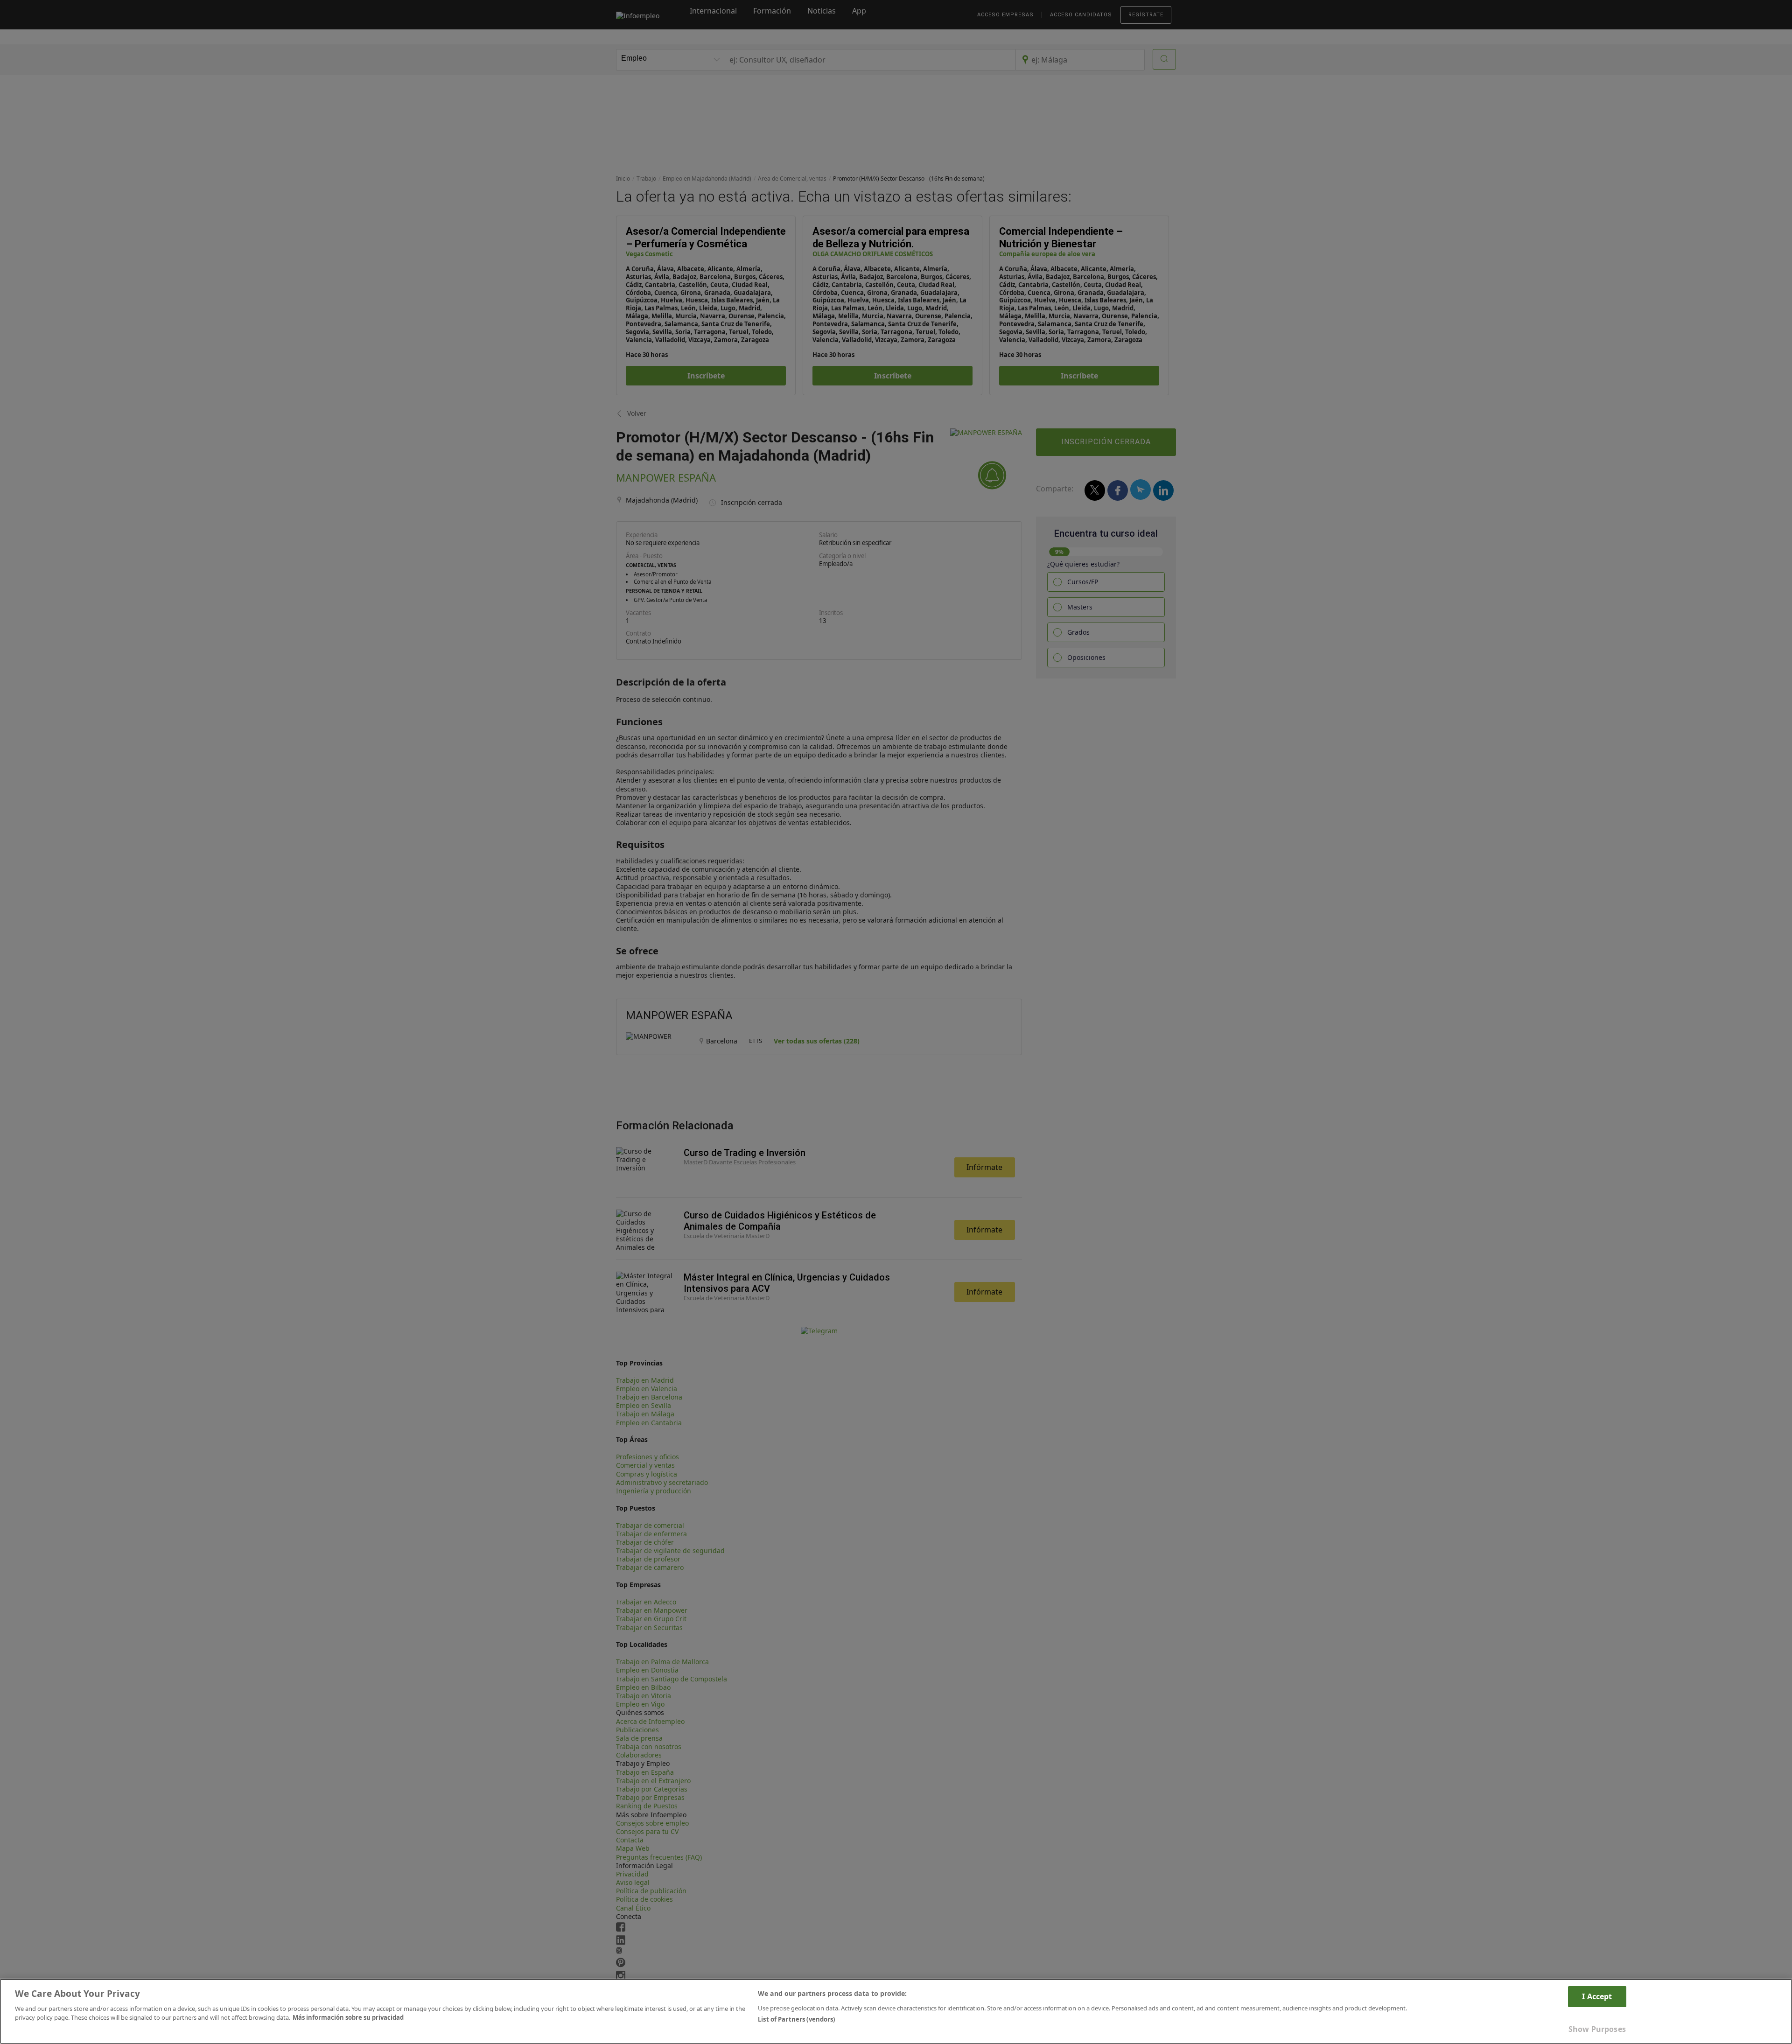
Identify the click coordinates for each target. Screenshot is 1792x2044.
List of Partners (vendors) (796, 2019)
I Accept (1597, 1996)
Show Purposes (1597, 2029)
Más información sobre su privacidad (348, 2017)
